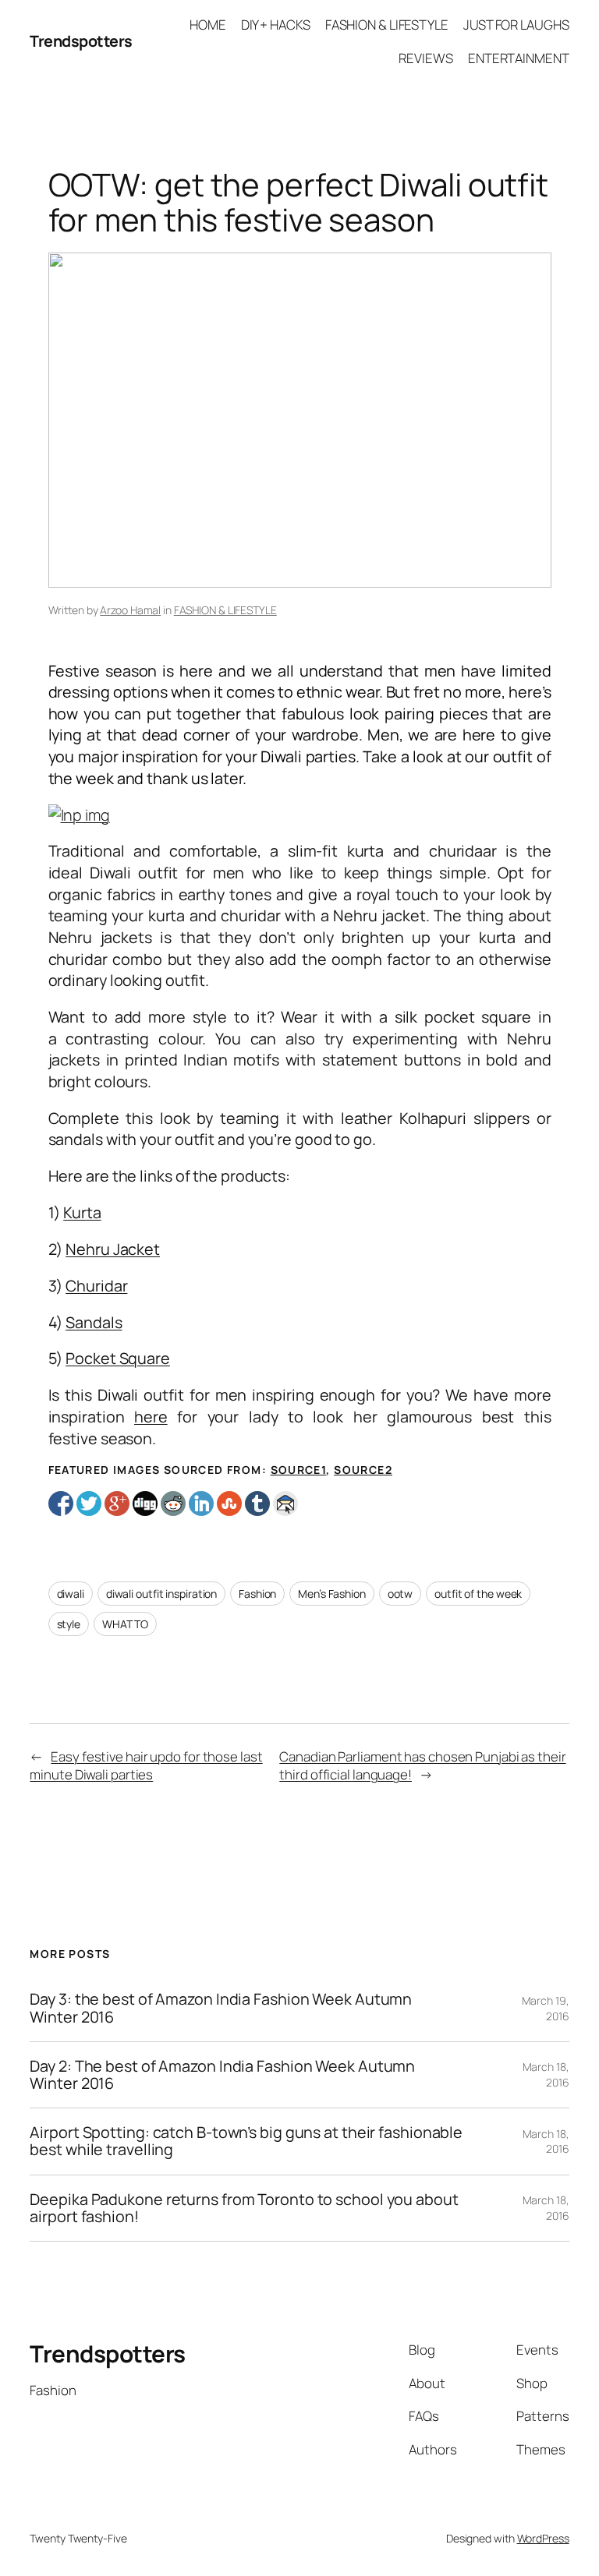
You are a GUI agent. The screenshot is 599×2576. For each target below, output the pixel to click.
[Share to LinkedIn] (201, 1504)
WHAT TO (125, 1624)
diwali (71, 1594)
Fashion (257, 1594)
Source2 (363, 1470)
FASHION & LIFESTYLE (225, 610)
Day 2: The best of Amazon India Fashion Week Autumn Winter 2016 (222, 2075)
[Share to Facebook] (61, 1504)
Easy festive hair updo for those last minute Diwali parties (146, 1766)
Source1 (299, 1470)
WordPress (543, 2538)
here (151, 1417)
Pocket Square (118, 1358)
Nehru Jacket (113, 1249)
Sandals (94, 1322)
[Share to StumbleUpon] (229, 1504)
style (69, 1624)
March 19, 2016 (546, 2008)
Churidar (96, 1286)
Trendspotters (81, 41)
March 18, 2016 (546, 2074)
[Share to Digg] (145, 1504)
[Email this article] (285, 1504)
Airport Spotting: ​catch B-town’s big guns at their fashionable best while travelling (246, 2141)
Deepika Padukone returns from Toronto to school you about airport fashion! (244, 2208)
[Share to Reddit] (173, 1504)
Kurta (82, 1212)
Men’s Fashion (332, 1594)
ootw (401, 1594)
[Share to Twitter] (89, 1504)
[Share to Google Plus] (117, 1504)
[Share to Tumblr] (257, 1504)
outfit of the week (478, 1594)
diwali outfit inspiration (162, 1594)
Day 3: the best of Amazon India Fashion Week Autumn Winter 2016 (221, 2008)
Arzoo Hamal (130, 610)
